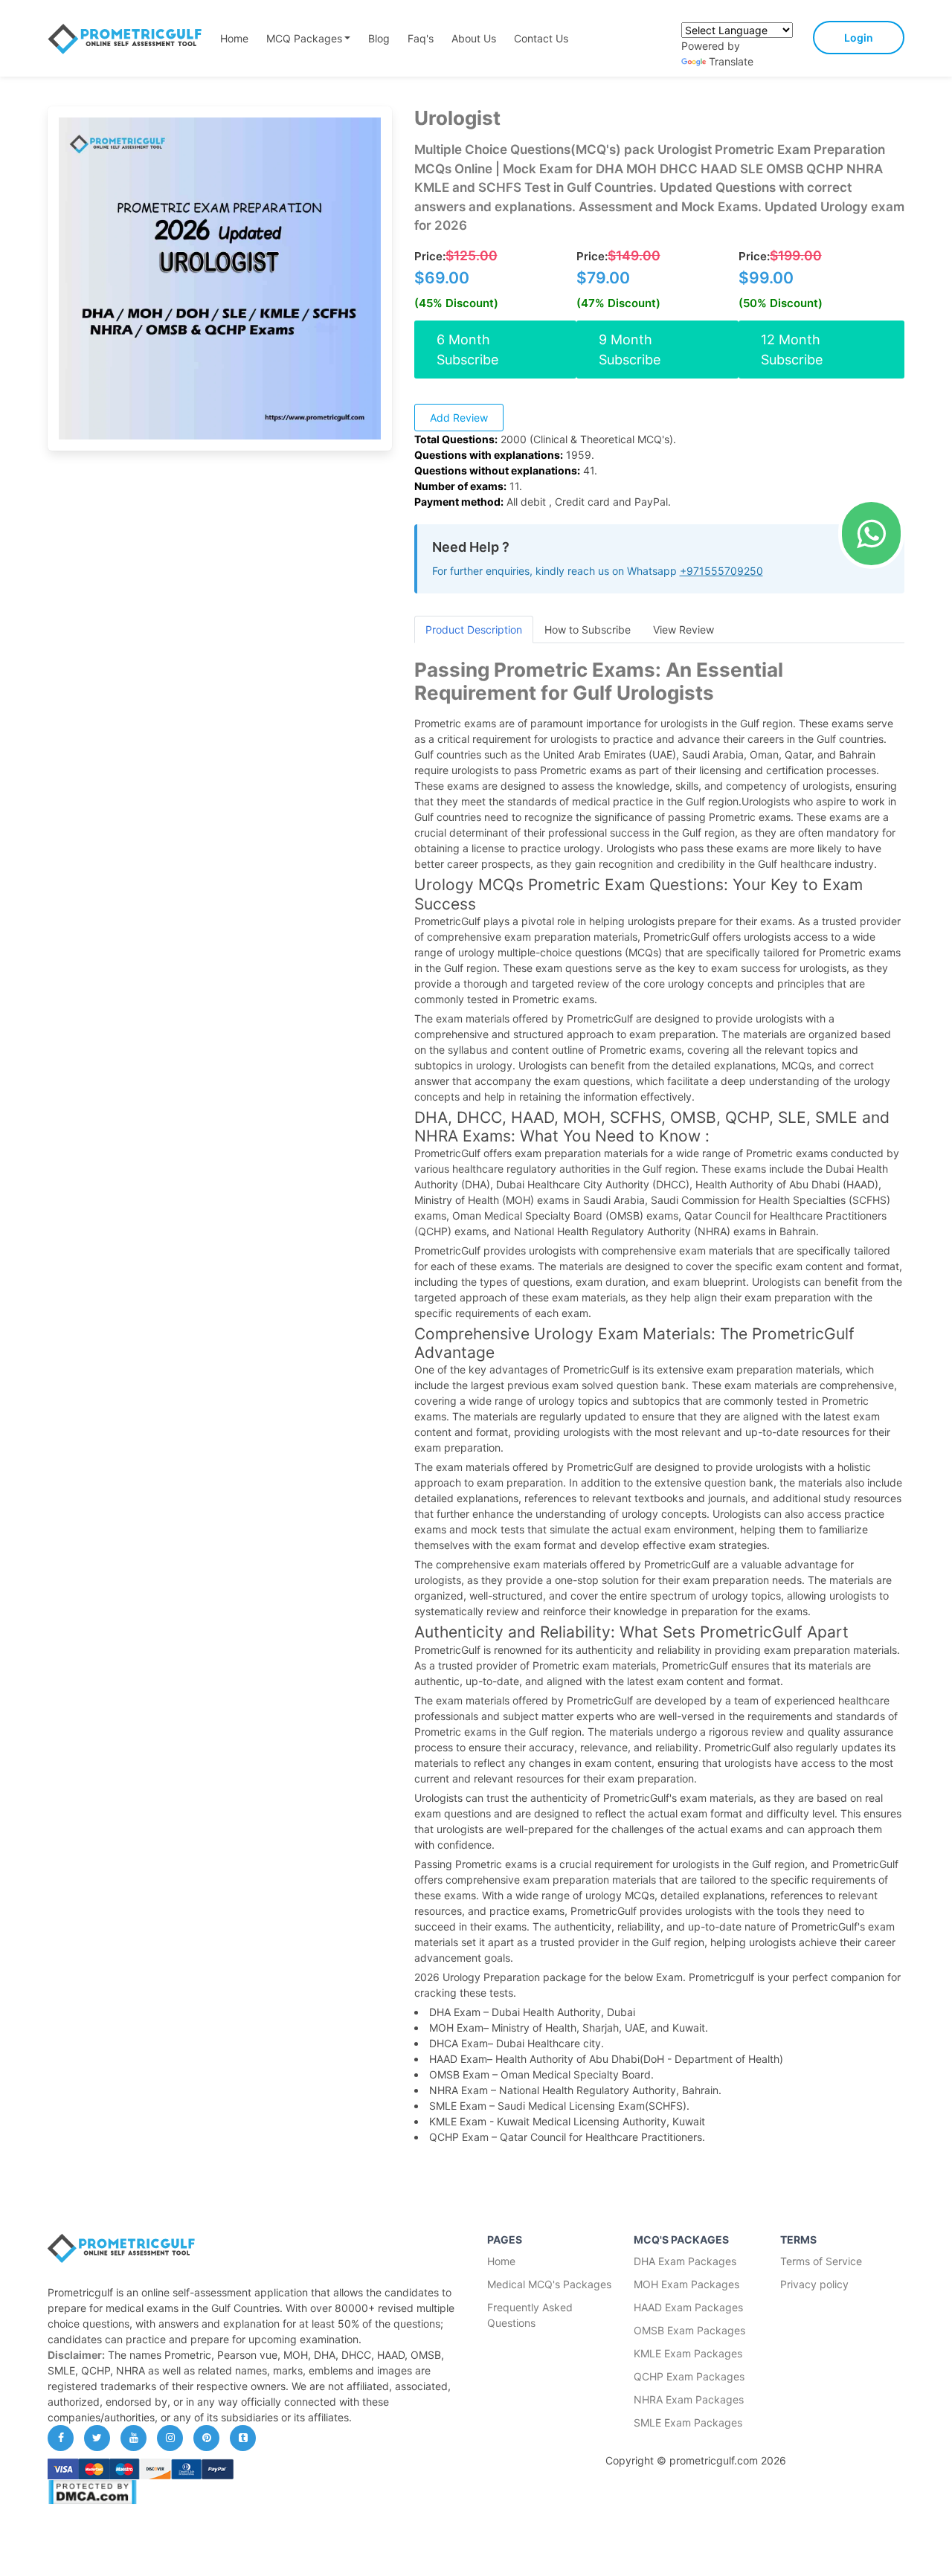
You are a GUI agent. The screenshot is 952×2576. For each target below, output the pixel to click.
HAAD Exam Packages (688, 2307)
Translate (731, 61)
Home (234, 38)
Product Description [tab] (474, 629)
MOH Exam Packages (686, 2284)
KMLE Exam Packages (688, 2353)
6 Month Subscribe (467, 350)
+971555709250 (721, 571)
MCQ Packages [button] (304, 38)
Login (859, 38)
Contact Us (541, 38)
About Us (474, 38)
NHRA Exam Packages (689, 2399)
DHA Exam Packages (685, 2261)
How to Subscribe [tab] (588, 629)
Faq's (421, 38)
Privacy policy (814, 2284)
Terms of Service (821, 2261)
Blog (379, 38)
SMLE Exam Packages (688, 2422)
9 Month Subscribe (630, 350)
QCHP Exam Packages (689, 2376)
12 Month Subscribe (792, 350)
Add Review (459, 418)
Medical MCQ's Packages (549, 2284)
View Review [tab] (684, 629)
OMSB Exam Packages (689, 2330)
